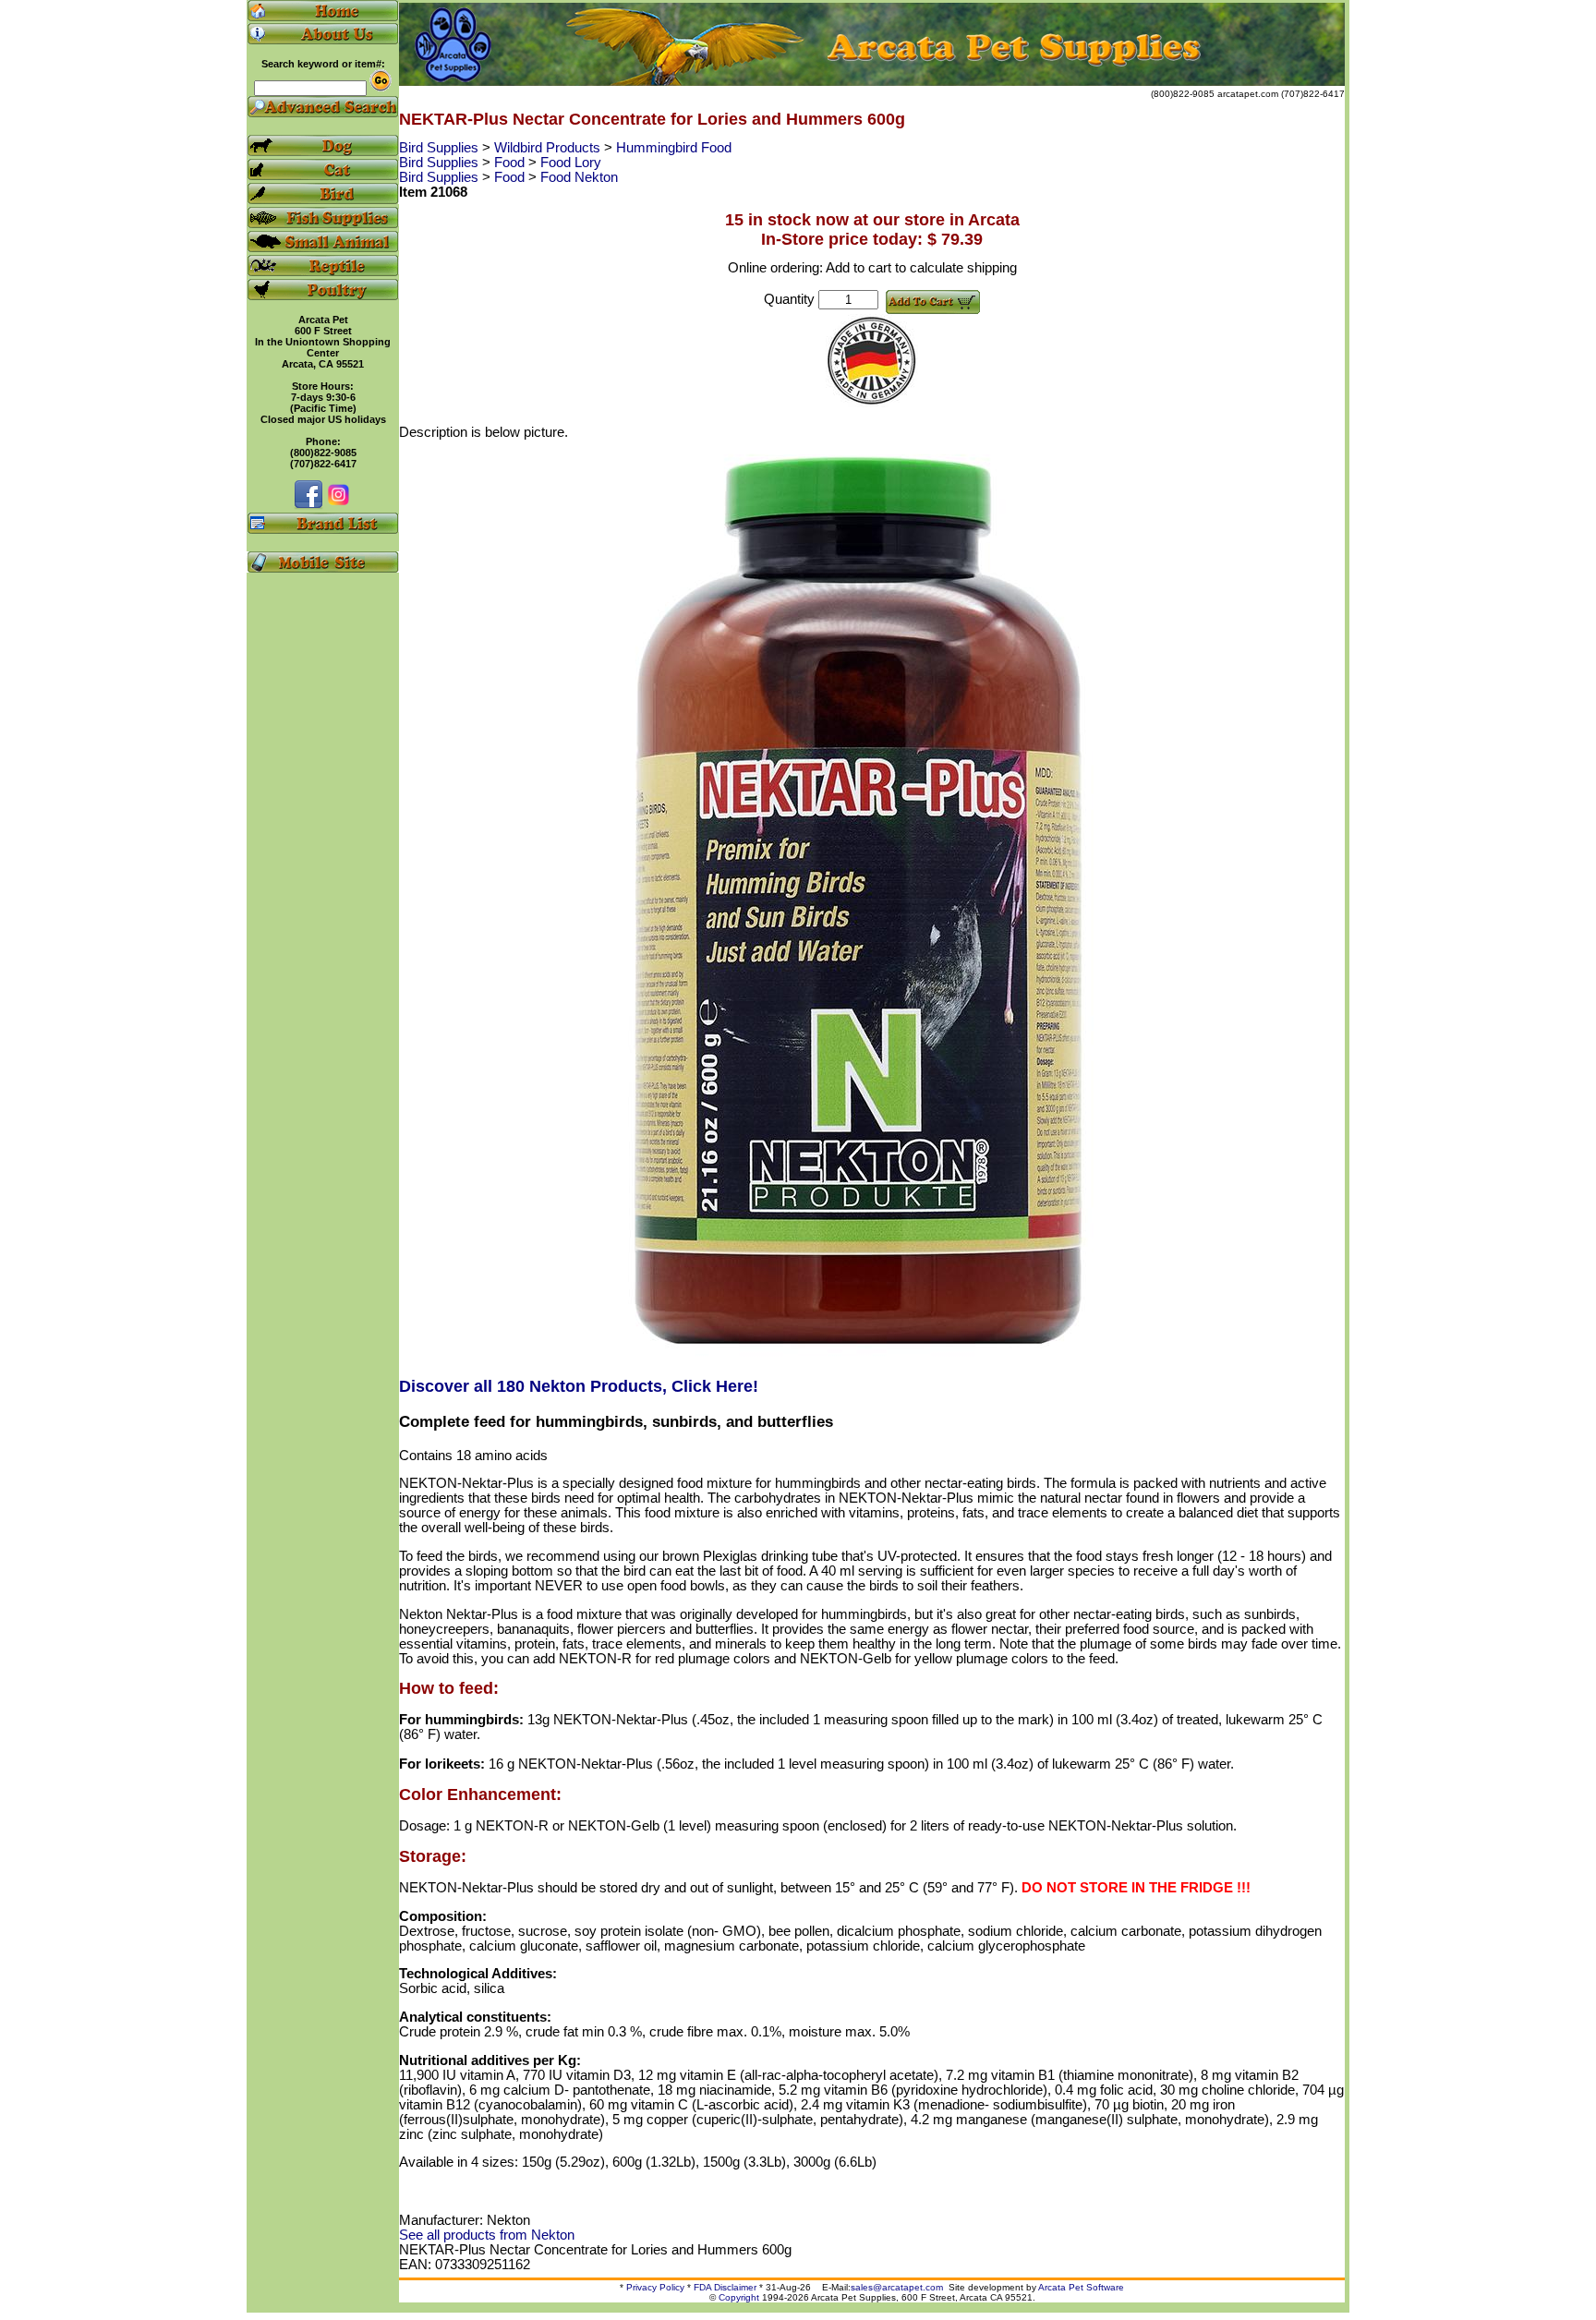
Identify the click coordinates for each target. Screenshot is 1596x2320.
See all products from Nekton (487, 2235)
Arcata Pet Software (1081, 2287)
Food (511, 163)
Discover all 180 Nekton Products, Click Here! (579, 1386)
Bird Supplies (441, 148)
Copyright (739, 2297)
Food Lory (571, 163)
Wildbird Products (549, 148)
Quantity (789, 299)
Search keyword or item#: (323, 64)
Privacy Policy (655, 2287)
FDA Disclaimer (725, 2287)
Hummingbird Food (674, 148)
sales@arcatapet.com (897, 2287)
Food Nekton (579, 177)
